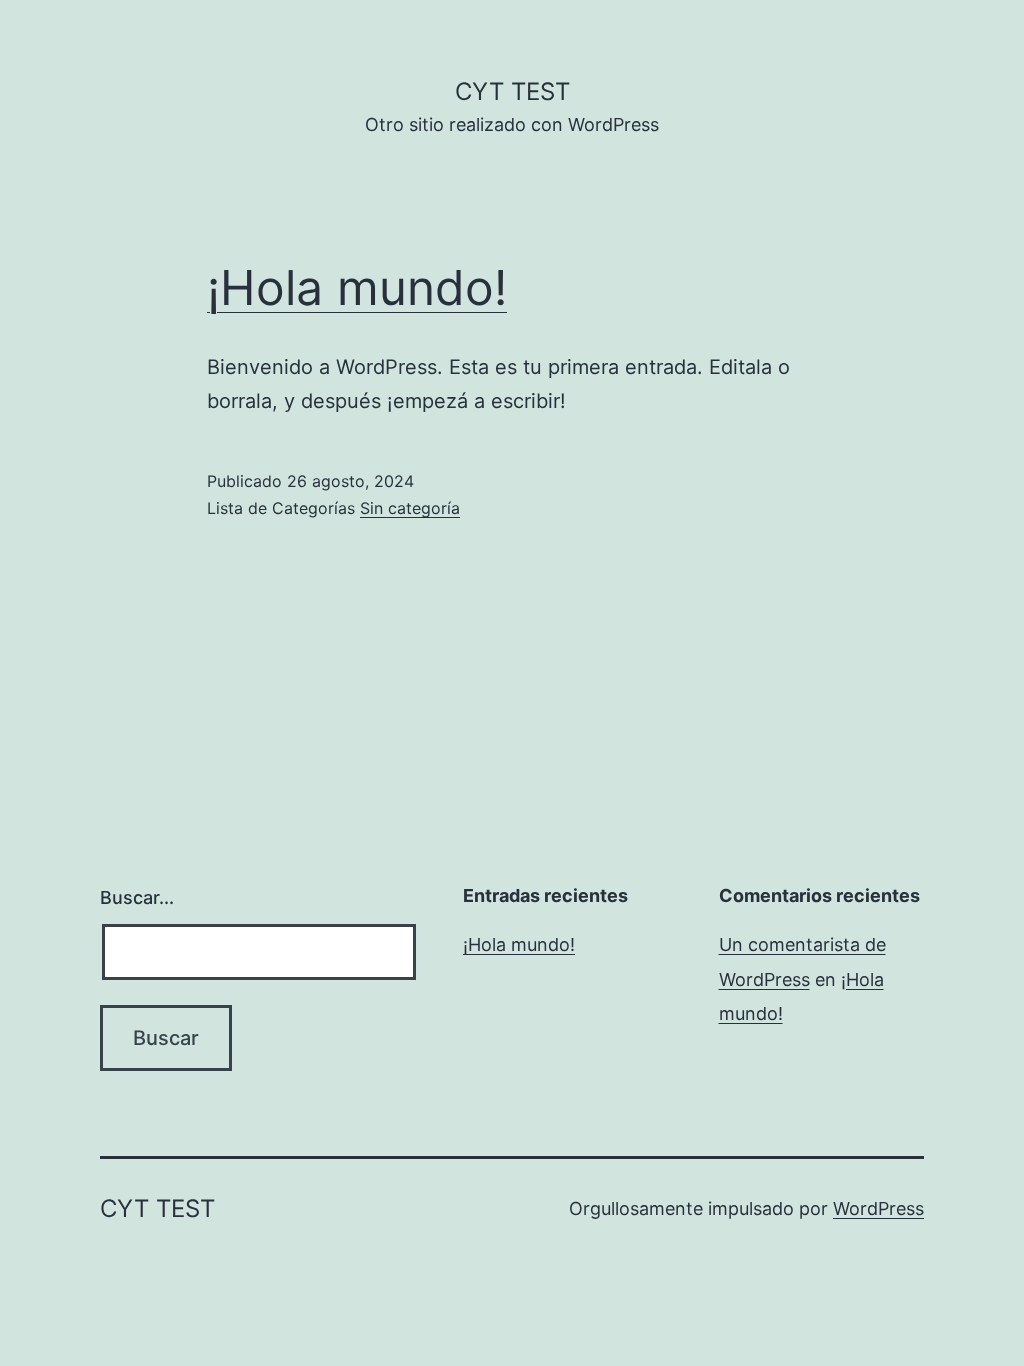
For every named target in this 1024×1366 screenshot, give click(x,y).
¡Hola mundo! (357, 287)
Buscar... (137, 897)
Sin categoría (410, 508)
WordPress (878, 1208)
